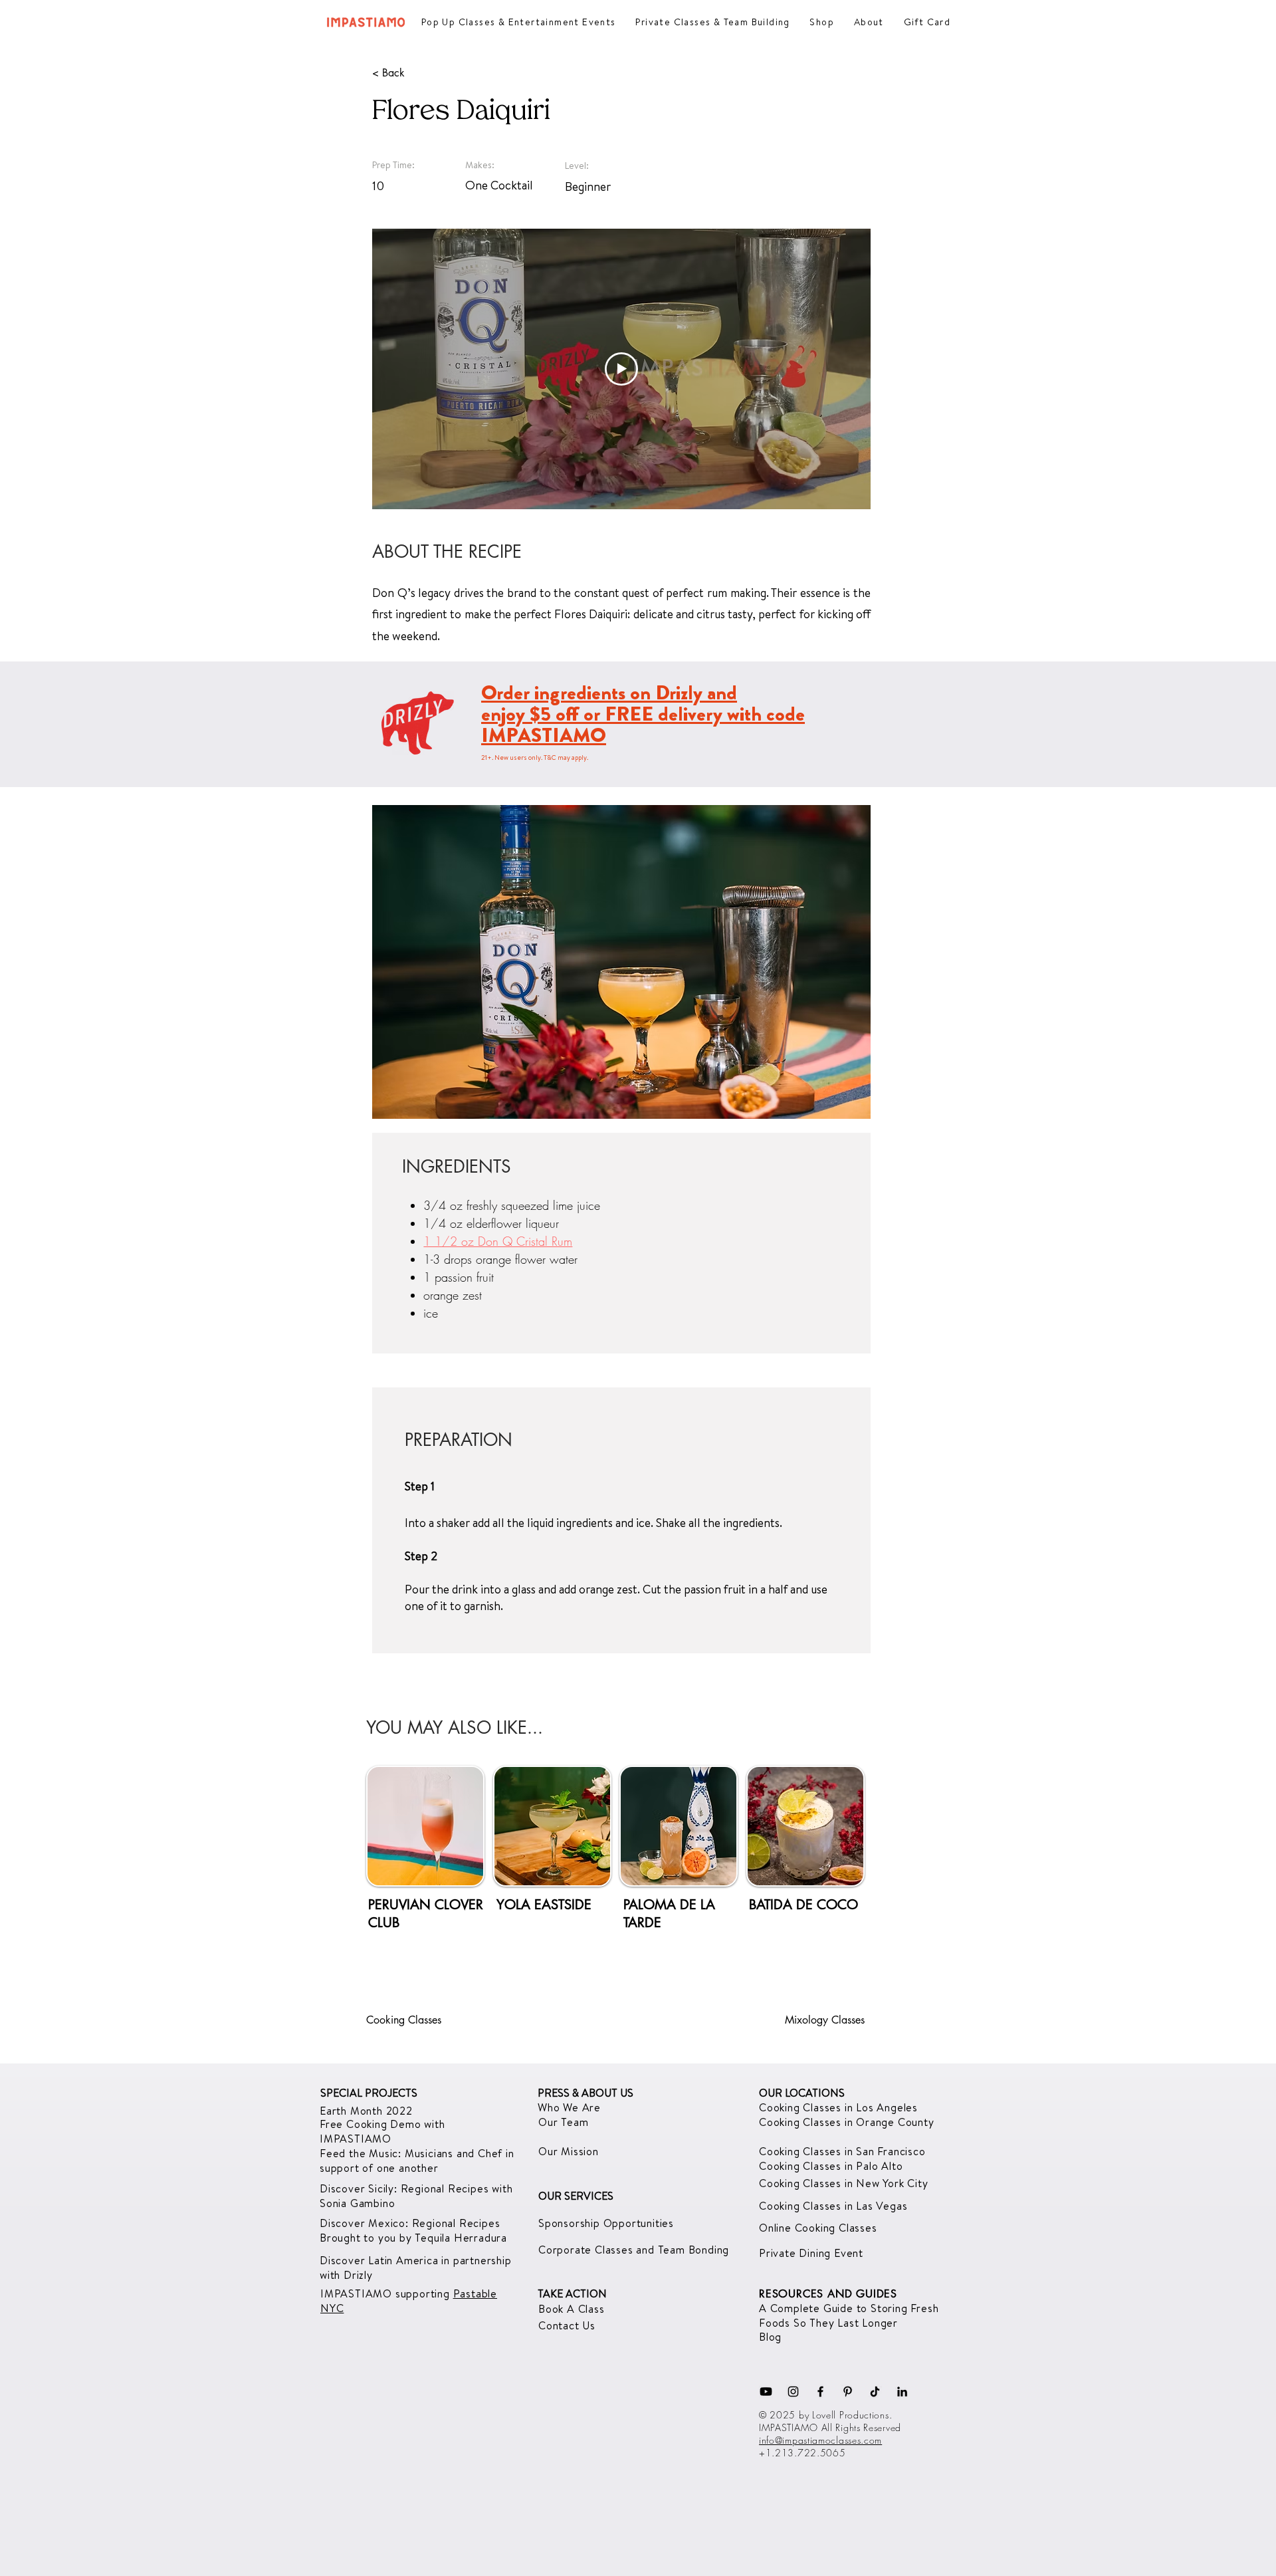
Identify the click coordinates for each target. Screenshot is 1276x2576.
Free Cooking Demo (372, 2124)
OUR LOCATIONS (802, 2093)
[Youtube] (766, 2392)
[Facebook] (820, 2392)
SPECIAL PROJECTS (369, 2093)
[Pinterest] (848, 2392)
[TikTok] (875, 2392)
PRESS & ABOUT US (585, 2093)
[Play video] (621, 369)
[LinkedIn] (902, 2392)
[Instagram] (793, 2392)
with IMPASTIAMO (382, 2131)
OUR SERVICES (576, 2196)
